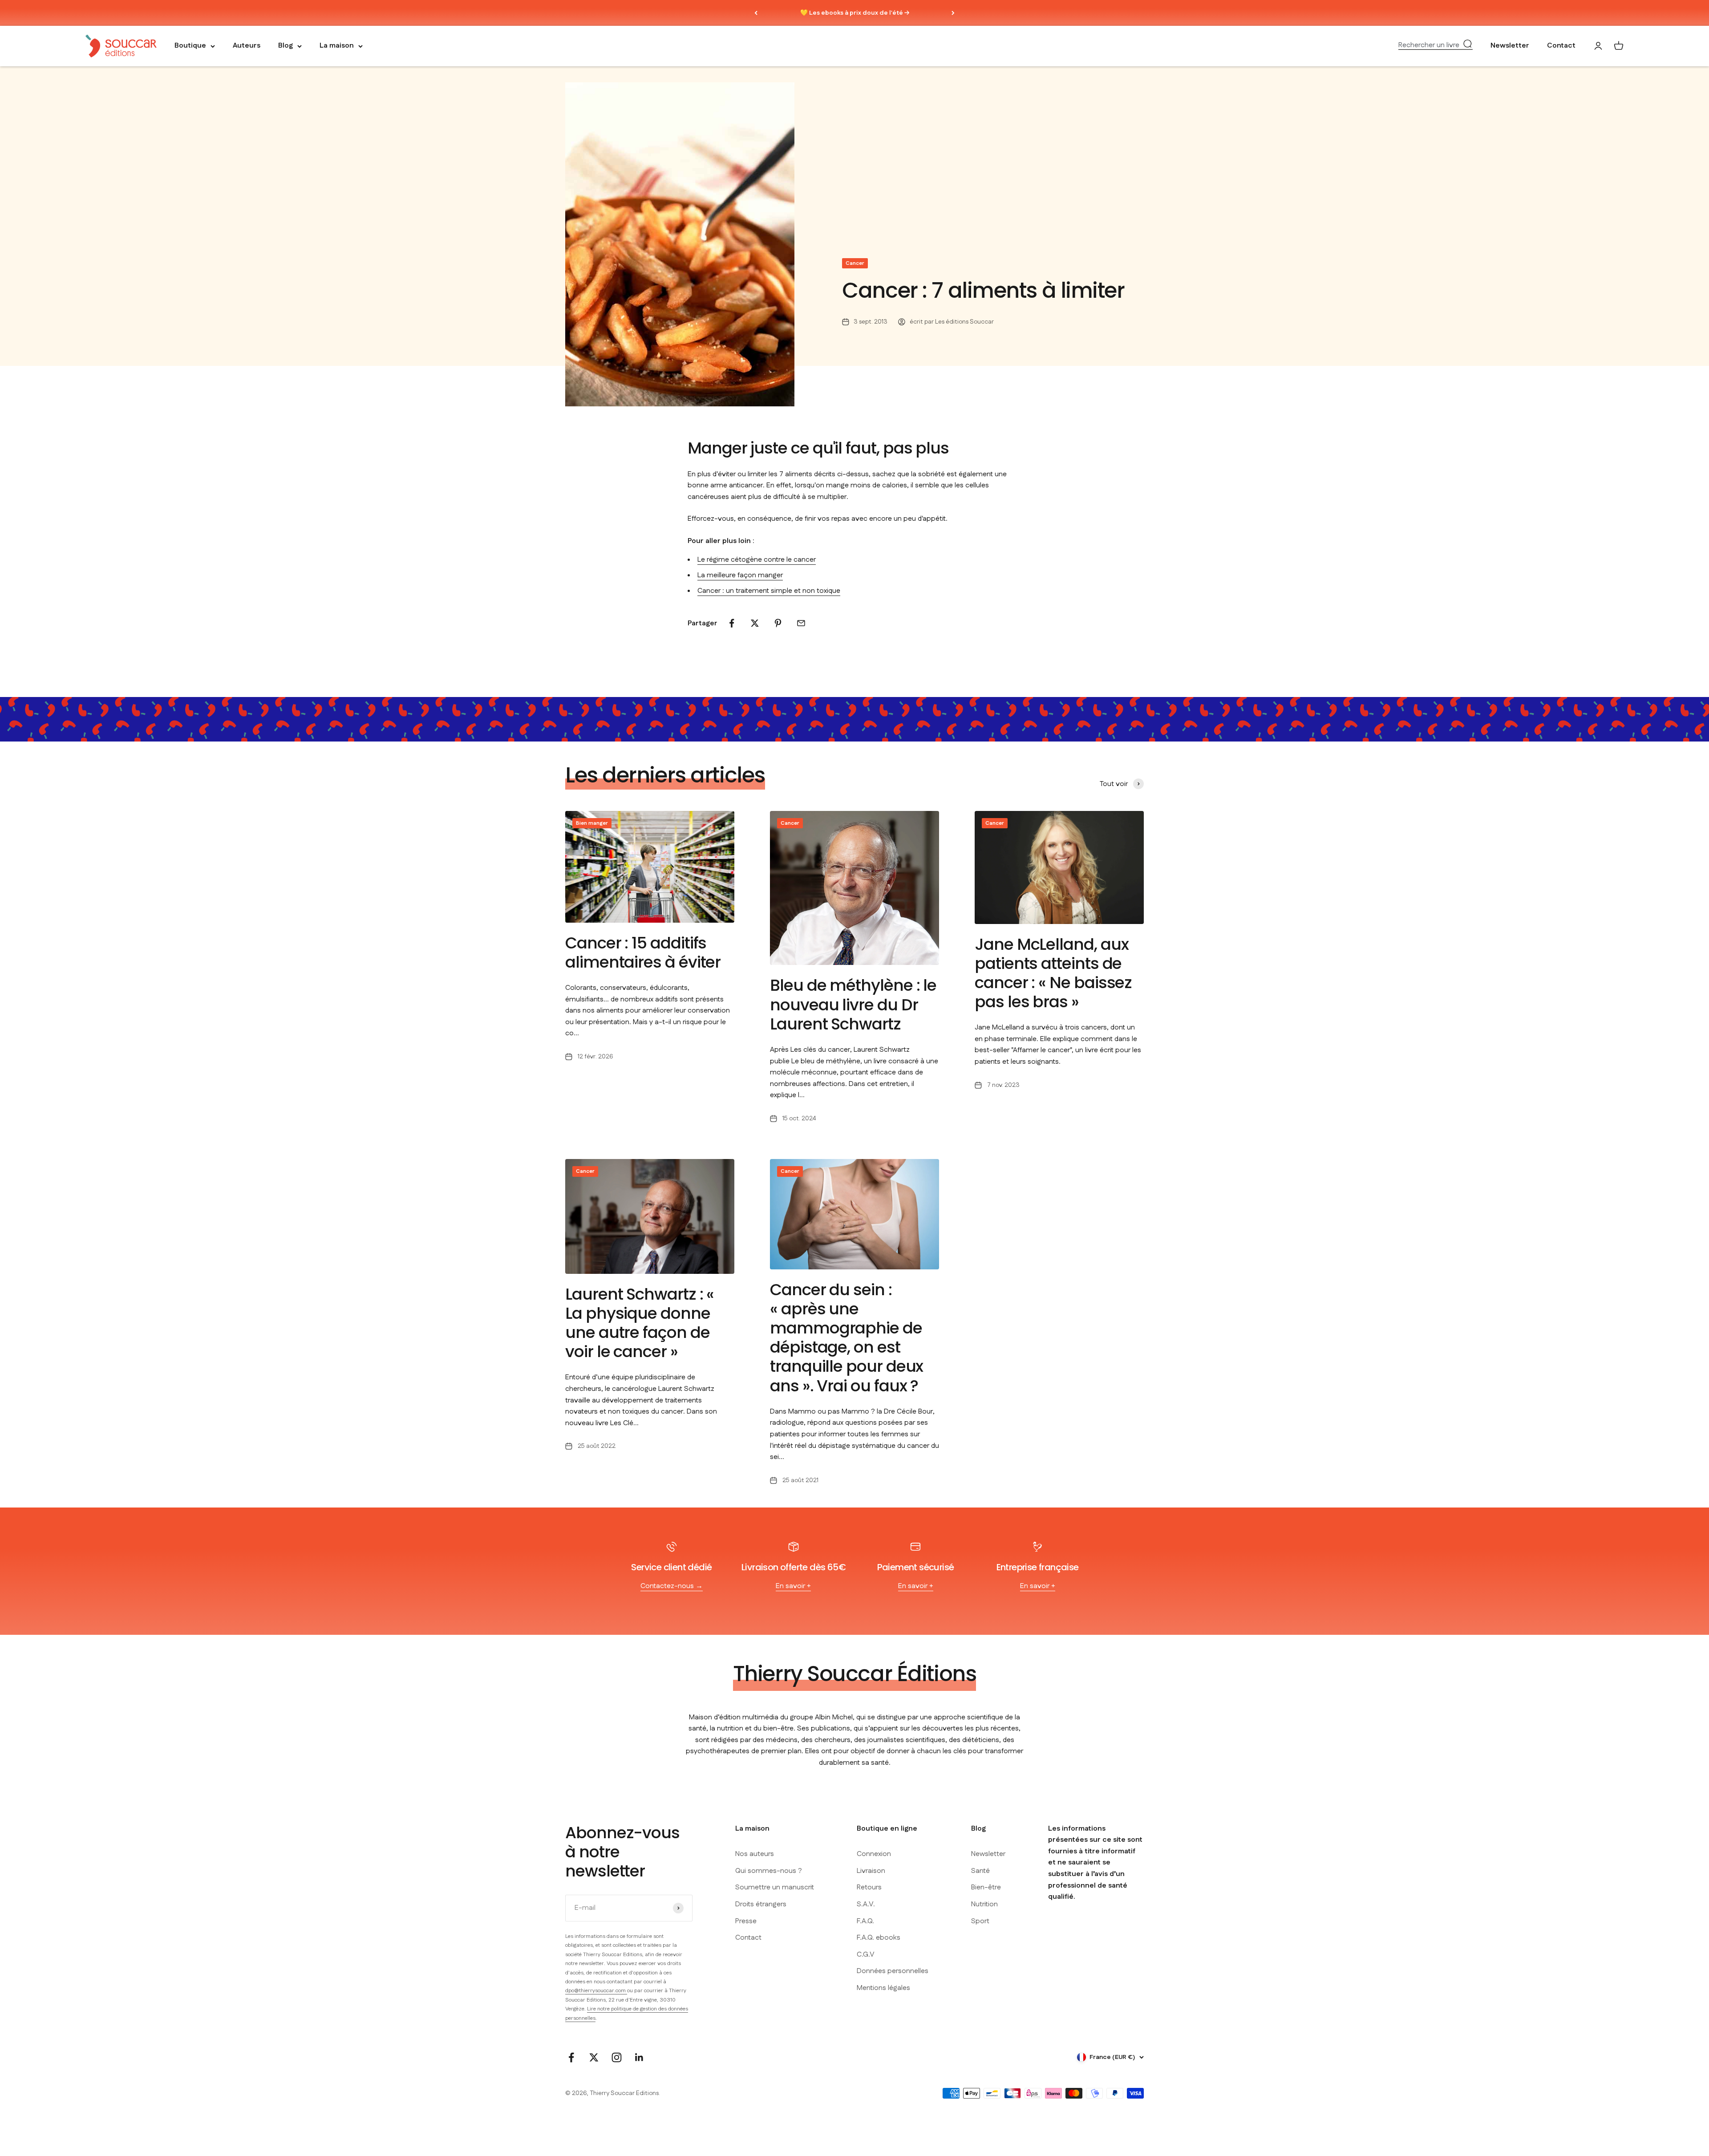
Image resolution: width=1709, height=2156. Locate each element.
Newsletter (1510, 46)
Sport (980, 1921)
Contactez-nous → (672, 1586)
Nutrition (984, 1904)
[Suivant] (953, 13)
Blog (286, 46)
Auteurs (247, 46)
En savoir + (793, 1586)
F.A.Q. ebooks (879, 1938)
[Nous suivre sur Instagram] (617, 2057)
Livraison (871, 1871)
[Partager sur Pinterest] (778, 623)
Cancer (855, 263)
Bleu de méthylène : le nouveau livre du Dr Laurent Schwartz (853, 1004)
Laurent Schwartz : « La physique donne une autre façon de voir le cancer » (640, 1323)
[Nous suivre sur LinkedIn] (639, 2057)
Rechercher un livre (1429, 45)
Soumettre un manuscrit (775, 1887)
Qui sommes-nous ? (769, 1871)
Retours (869, 1887)
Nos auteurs (755, 1854)
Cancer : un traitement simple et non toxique (769, 591)
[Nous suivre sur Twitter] (594, 2057)
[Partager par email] (801, 623)
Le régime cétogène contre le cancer (757, 560)
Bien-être (986, 1887)
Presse (746, 1921)
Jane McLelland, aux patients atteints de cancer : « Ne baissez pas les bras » (1053, 973)
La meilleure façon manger (740, 575)
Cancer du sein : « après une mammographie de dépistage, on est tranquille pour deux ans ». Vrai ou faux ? (846, 1338)
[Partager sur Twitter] (755, 623)
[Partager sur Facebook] (732, 623)
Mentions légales (883, 1988)
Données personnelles (893, 1971)
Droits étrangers (761, 1904)
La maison (337, 46)
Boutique (190, 46)
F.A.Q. (865, 1921)
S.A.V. (866, 1904)
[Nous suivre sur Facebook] (571, 2057)
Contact (1561, 46)
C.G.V (866, 1955)
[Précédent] (756, 13)
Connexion (874, 1854)
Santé (980, 1871)
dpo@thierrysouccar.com (596, 1991)
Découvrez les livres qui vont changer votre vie (855, 13)
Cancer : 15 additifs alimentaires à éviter (643, 952)
